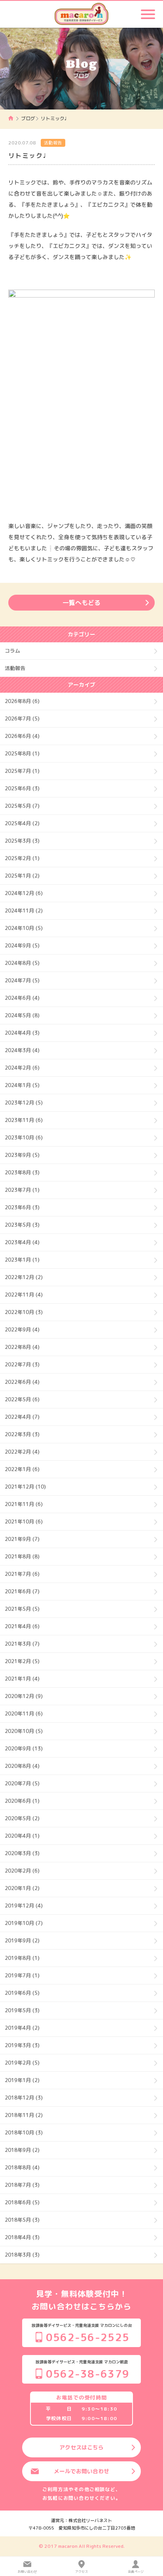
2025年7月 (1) (22, 771)
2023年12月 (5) (24, 1103)
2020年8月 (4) (22, 1766)
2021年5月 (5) (22, 1609)
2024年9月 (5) (22, 945)
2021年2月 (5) (22, 1661)
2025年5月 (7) (22, 806)
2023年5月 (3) (22, 1225)
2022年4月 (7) (22, 1417)
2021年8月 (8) (22, 1556)
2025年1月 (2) (22, 876)
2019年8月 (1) (22, 1958)
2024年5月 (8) (22, 1015)
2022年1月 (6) (22, 1469)
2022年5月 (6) (22, 1399)
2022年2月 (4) (22, 1452)
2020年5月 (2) (22, 1818)
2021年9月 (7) (22, 1539)
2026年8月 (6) (22, 701)
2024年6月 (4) (22, 998)
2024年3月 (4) (22, 1050)
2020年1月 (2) (22, 1888)
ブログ (28, 118)
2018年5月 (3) (22, 2220)
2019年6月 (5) (22, 1993)
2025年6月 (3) (22, 788)
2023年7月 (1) (22, 1190)
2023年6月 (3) (22, 1207)
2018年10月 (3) (24, 2132)
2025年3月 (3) (22, 841)
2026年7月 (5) (22, 718)
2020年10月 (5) (24, 1731)
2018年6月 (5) (22, 2202)
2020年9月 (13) (24, 1748)
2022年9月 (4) (22, 1329)
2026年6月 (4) (22, 736)
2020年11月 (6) (24, 1713)
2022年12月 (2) (24, 1277)
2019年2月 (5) (22, 2063)
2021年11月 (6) (24, 1504)
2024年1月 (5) (22, 1085)
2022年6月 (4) (22, 1382)
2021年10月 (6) (24, 1521)
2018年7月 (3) (22, 2185)
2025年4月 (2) (22, 823)
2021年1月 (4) (22, 1679)
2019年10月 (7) (24, 1923)
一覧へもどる (81, 603)
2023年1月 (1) (22, 1260)
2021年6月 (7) (22, 1591)
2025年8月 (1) (22, 753)
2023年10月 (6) (24, 1137)
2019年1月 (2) (22, 2080)
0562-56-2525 (88, 2337)
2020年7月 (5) (22, 1783)
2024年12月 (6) (24, 893)
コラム (12, 651)
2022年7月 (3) (22, 1364)
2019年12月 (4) (24, 1906)
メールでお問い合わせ (81, 2471)
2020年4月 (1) (22, 1836)
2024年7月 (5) (22, 980)
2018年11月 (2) (24, 2115)
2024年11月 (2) (24, 911)
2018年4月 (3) (22, 2237)
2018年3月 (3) (22, 2255)
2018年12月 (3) (24, 2098)
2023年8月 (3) (22, 1172)
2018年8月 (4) (22, 2167)
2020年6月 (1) (22, 1801)
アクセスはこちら (81, 2447)
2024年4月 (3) (22, 1033)
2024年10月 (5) (24, 928)
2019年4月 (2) (22, 2028)
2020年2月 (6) (22, 1871)
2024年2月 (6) (22, 1068)
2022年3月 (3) (22, 1434)
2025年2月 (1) (22, 858)
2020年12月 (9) (24, 1696)
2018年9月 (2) (22, 2150)
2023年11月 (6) (24, 1120)
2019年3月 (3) (22, 2045)
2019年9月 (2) (22, 1940)
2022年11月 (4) (24, 1295)
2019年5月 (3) (22, 2010)
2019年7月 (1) (22, 1975)
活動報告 (53, 143)
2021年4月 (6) (22, 1626)
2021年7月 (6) (22, 1574)
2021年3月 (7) (22, 1644)
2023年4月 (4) (22, 1242)
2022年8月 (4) (22, 1347)
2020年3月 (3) (22, 1853)
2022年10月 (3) (24, 1312)
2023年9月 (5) (22, 1155)
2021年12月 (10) (25, 1487)
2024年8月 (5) (22, 963)
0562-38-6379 (88, 2374)
